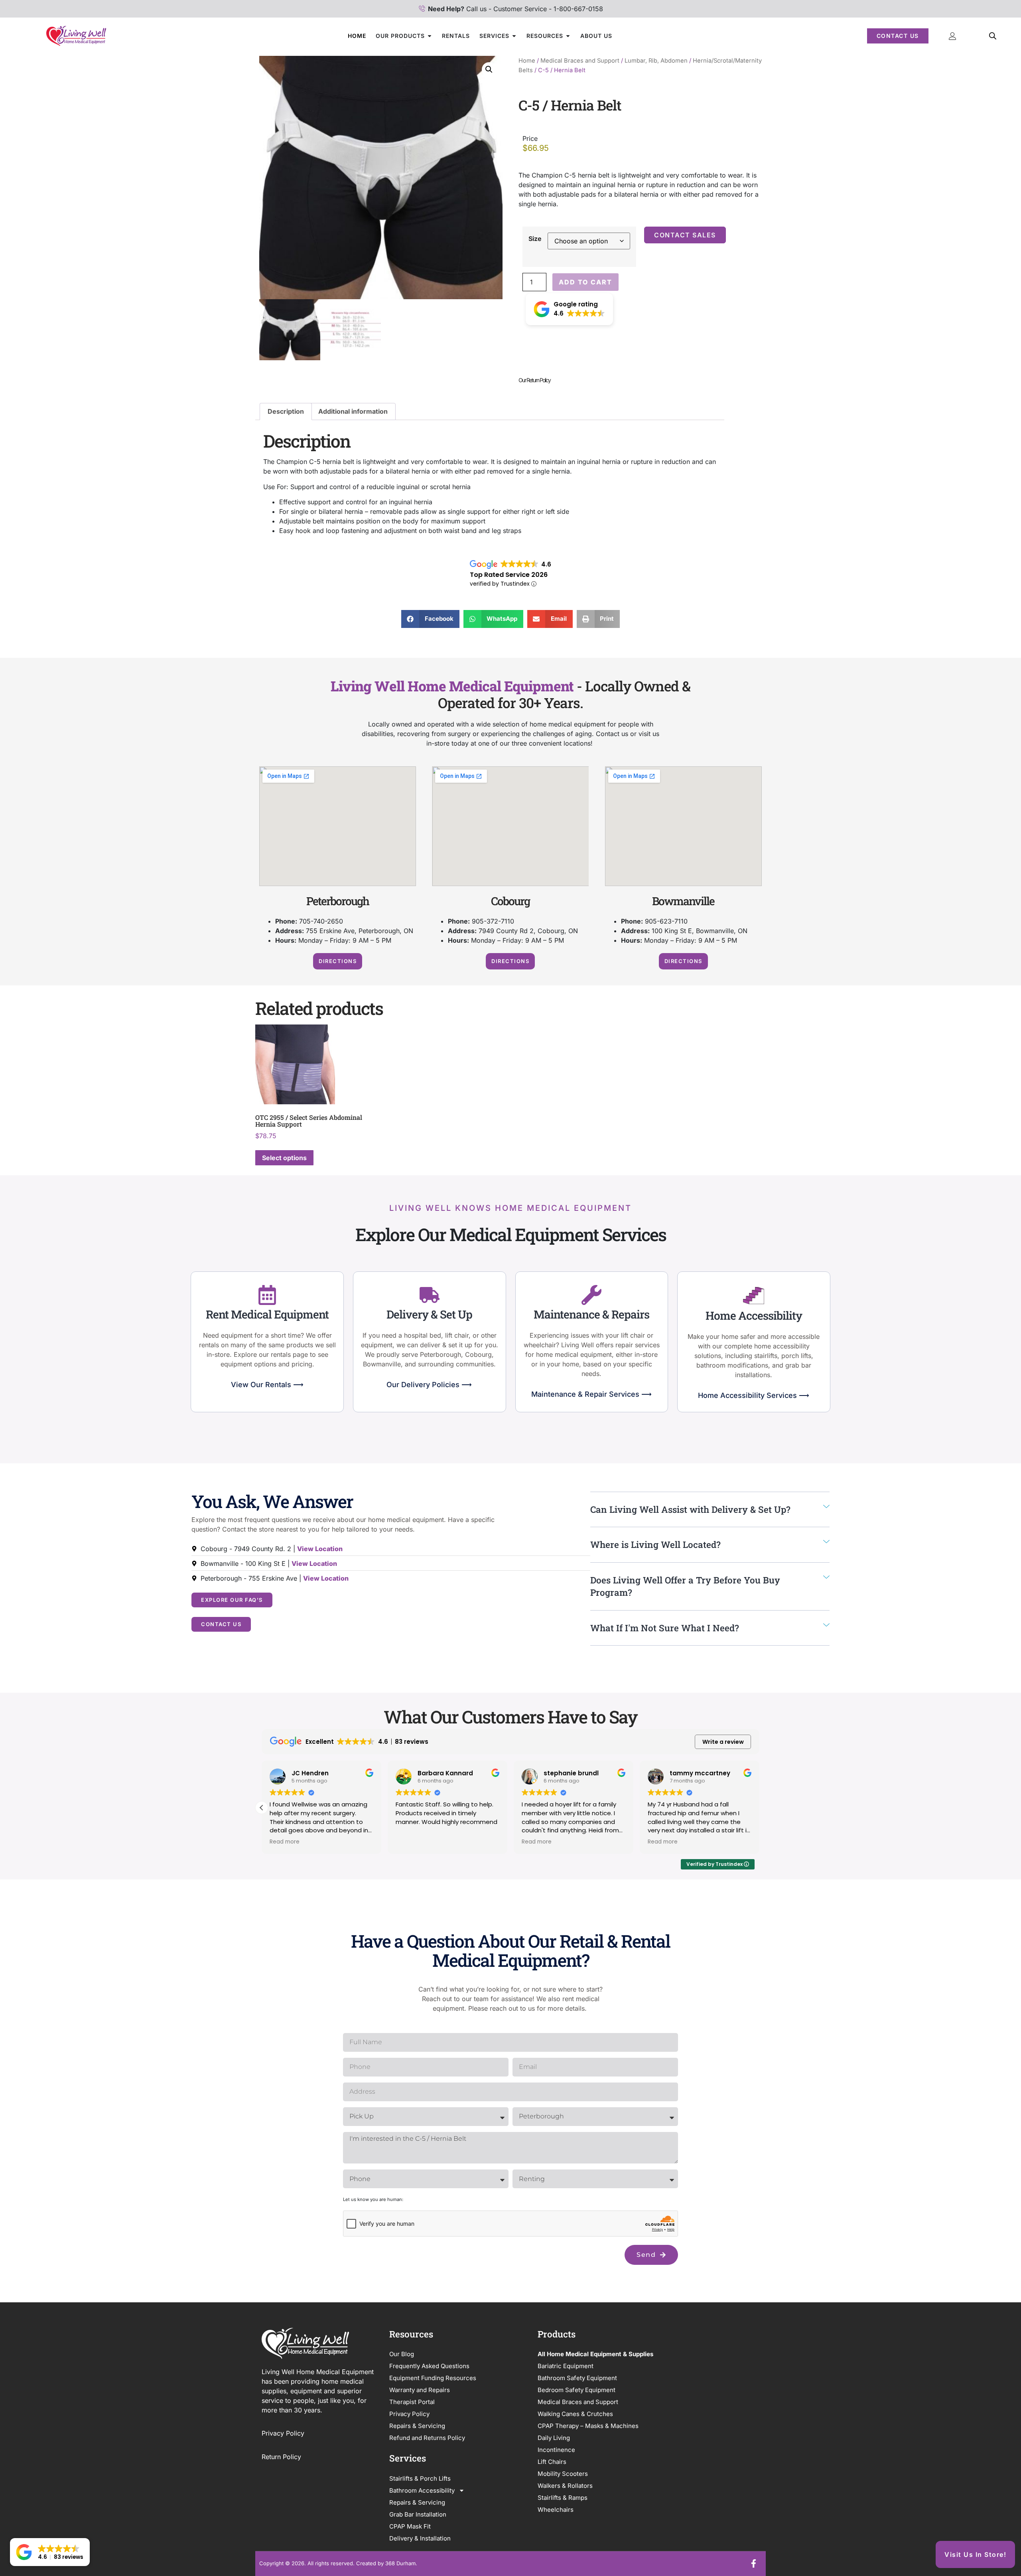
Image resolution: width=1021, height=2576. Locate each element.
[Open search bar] (993, 36)
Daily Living (554, 2438)
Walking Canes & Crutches (575, 2414)
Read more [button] (285, 1842)
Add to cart (585, 282)
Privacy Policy (284, 2433)
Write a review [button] (723, 1742)
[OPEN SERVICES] (514, 36)
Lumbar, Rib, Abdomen (656, 61)
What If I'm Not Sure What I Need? (665, 1628)
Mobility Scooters (563, 2474)
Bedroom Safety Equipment (577, 2390)
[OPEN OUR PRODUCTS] (430, 36)
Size (535, 239)
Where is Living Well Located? (655, 1544)
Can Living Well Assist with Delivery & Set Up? (690, 1509)
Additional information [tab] (353, 411)
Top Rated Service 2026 (509, 575)
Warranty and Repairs (420, 2390)
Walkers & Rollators (565, 2486)
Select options (284, 1158)
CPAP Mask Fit (410, 2526)
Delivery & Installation (420, 2538)
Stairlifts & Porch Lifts (420, 2478)
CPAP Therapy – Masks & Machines (588, 2426)
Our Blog (402, 2354)
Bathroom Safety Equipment (577, 2378)
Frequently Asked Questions (429, 2366)
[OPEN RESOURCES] (568, 36)
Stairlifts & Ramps (563, 2498)
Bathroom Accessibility (422, 2490)
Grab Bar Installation (418, 2514)
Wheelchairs (556, 2510)
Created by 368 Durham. (387, 2563)
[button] (489, 69)
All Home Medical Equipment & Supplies (595, 2354)
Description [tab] (286, 411)
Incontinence (556, 2450)
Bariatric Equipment (566, 2366)
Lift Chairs (552, 2462)
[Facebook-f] (753, 2564)
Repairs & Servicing (417, 2426)
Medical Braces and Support (580, 61)
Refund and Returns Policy (427, 2438)
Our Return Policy (534, 380)
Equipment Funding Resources (433, 2378)
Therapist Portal (412, 2402)
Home (527, 61)
